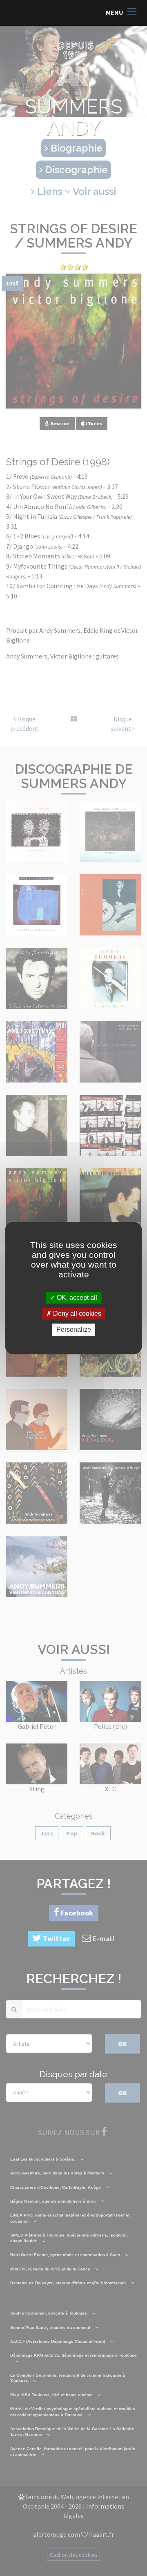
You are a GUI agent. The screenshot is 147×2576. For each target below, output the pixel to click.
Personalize (74, 1330)
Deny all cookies (76, 1314)
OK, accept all (76, 1298)
